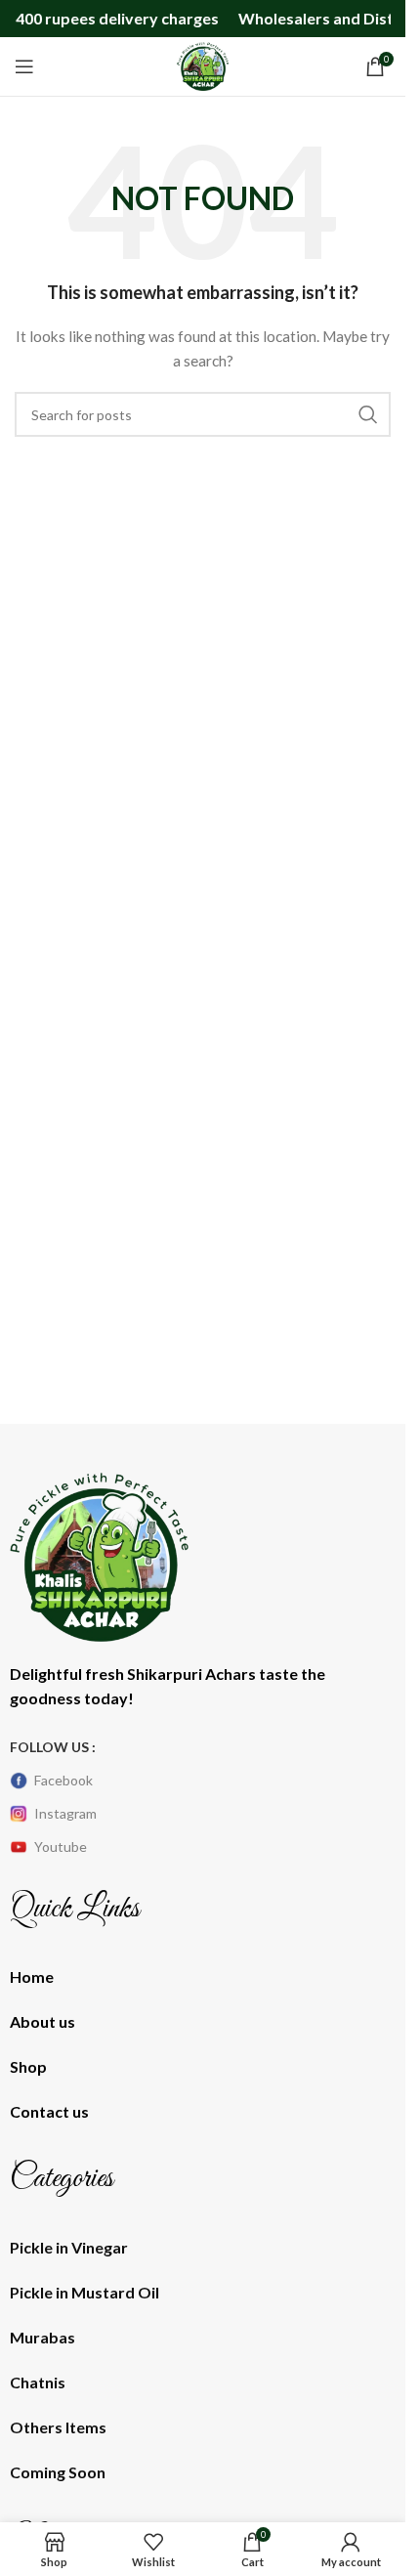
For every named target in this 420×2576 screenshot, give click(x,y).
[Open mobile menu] (24, 66)
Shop (28, 2066)
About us (42, 2021)
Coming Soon (58, 2472)
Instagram (65, 1813)
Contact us (49, 2111)
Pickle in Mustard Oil (84, 2292)
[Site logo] (203, 65)
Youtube (61, 1846)
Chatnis (38, 2382)
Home (32, 1976)
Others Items (58, 2427)
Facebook (63, 1780)
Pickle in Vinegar (69, 2247)
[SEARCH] (368, 414)
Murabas (42, 2337)
